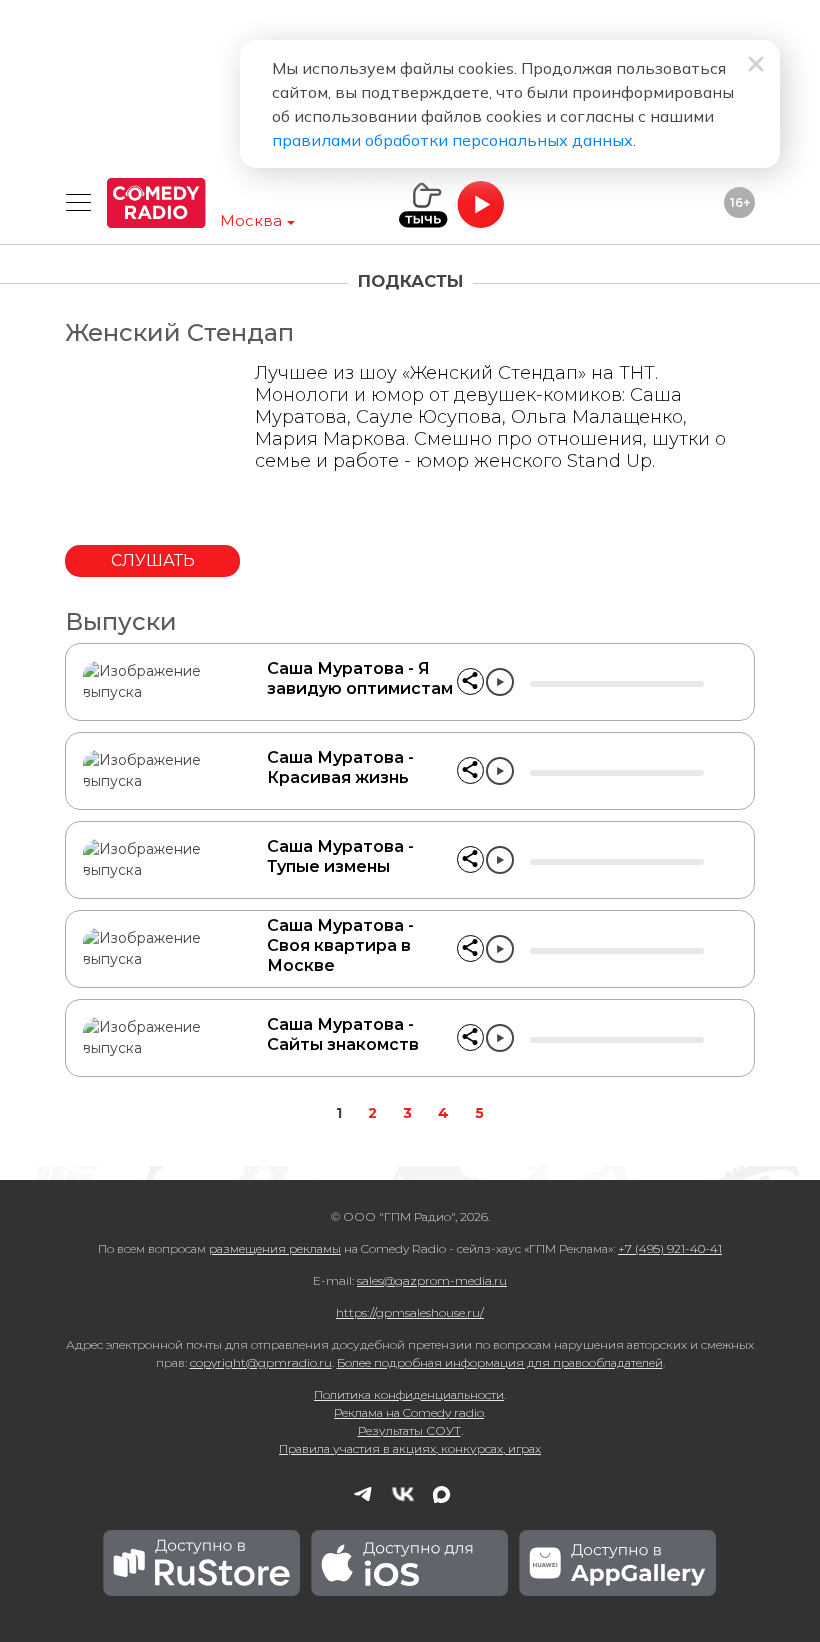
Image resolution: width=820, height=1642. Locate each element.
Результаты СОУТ (409, 1430)
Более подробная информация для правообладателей (500, 1362)
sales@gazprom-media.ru (432, 1280)
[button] (470, 681)
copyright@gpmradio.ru (261, 1362)
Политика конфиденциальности (409, 1394)
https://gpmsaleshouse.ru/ (410, 1312)
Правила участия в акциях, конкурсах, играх (410, 1448)
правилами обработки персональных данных (452, 140)
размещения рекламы (275, 1248)
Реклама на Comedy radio (409, 1412)
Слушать (153, 560)
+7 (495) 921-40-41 (670, 1248)
